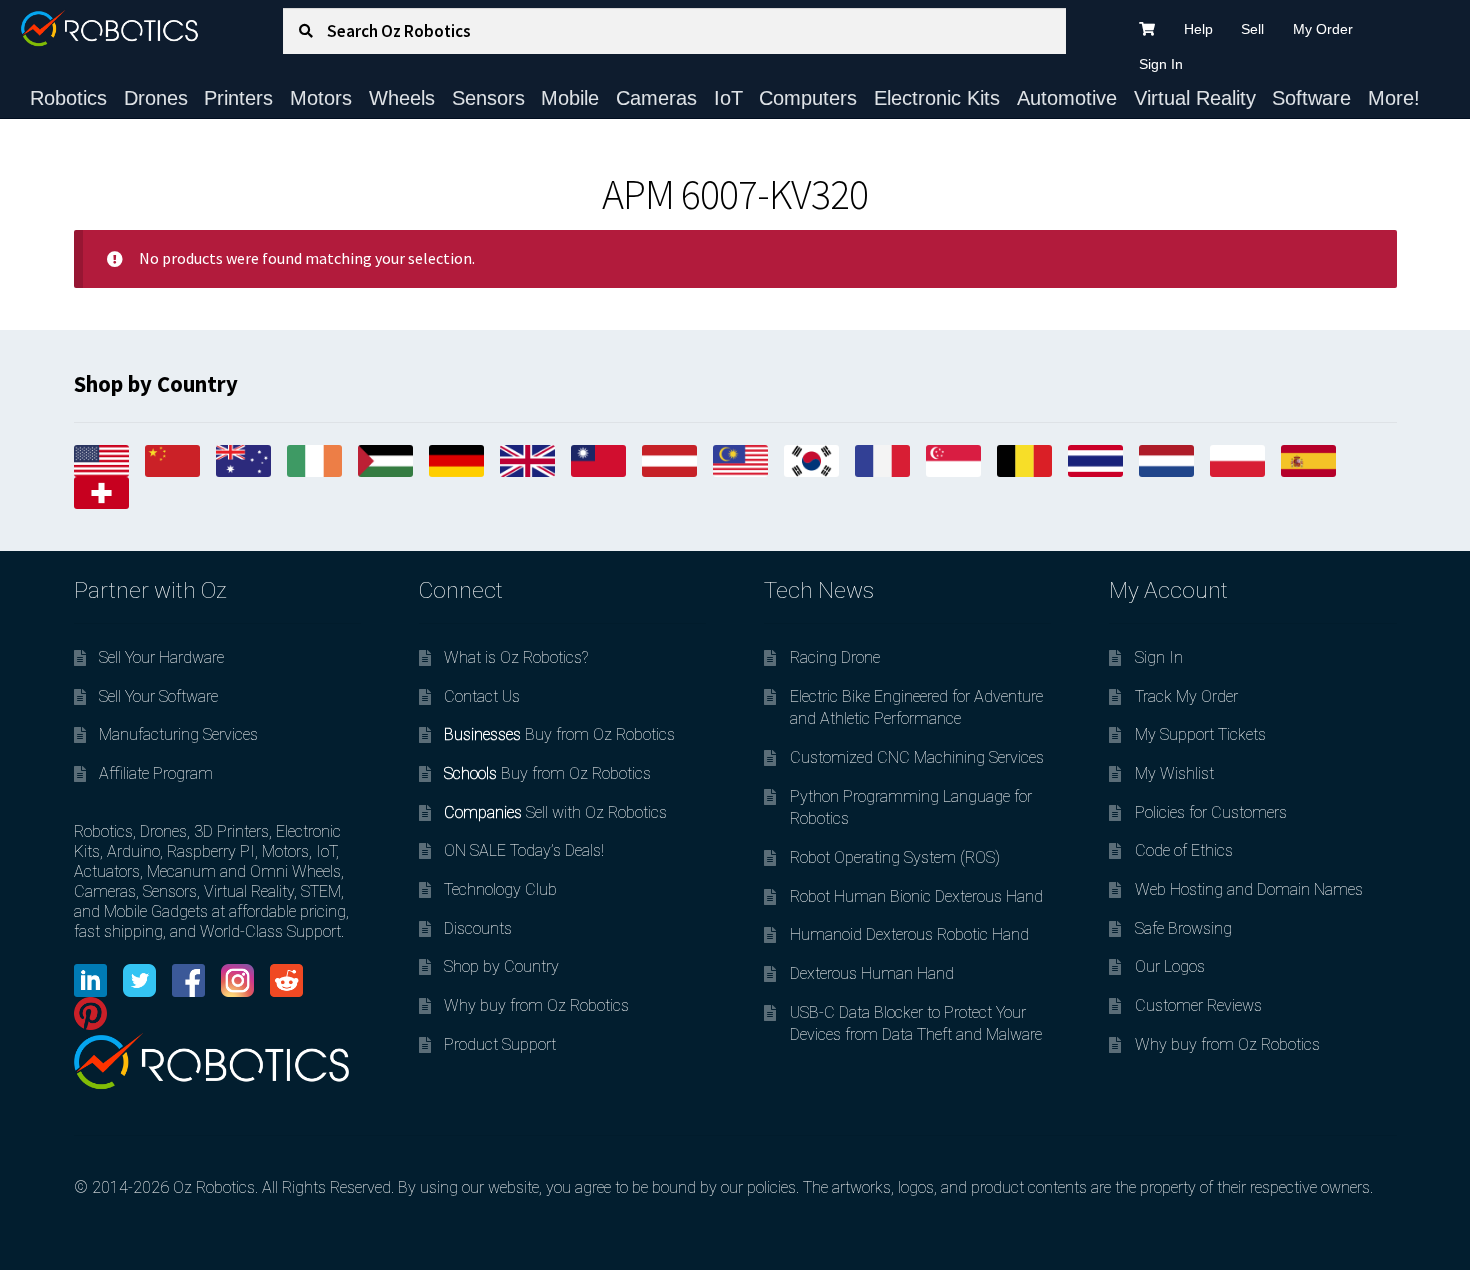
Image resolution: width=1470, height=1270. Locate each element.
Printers (238, 98)
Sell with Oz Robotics (555, 812)
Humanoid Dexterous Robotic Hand (909, 934)
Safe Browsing (1183, 928)
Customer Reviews (1198, 1005)
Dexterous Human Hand (872, 973)
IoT (728, 98)
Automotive (1067, 98)
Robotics (68, 98)
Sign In (1161, 64)
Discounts (478, 928)
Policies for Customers (1211, 812)
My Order (1323, 29)
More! (1394, 98)
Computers (808, 98)
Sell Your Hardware (161, 657)
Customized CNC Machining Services (917, 757)
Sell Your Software (158, 696)
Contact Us (482, 696)
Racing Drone (835, 657)
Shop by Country (501, 966)
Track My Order (1186, 696)
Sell (1252, 29)
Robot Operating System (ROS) (895, 857)
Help (1198, 29)
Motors (321, 98)
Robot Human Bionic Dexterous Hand (916, 896)
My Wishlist (1174, 773)
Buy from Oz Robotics (559, 734)
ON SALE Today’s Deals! (524, 850)
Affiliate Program (156, 773)
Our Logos (1170, 966)
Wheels (402, 98)
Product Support (500, 1044)
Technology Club (500, 889)
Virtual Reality (1195, 98)
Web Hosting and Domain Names (1249, 889)
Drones (156, 98)
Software (1311, 98)
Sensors (488, 98)
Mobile (570, 98)
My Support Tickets (1200, 734)
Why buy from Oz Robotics (536, 1005)
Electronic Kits (937, 98)
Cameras (656, 98)
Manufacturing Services (178, 734)
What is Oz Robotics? (516, 657)
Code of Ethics (1184, 850)
